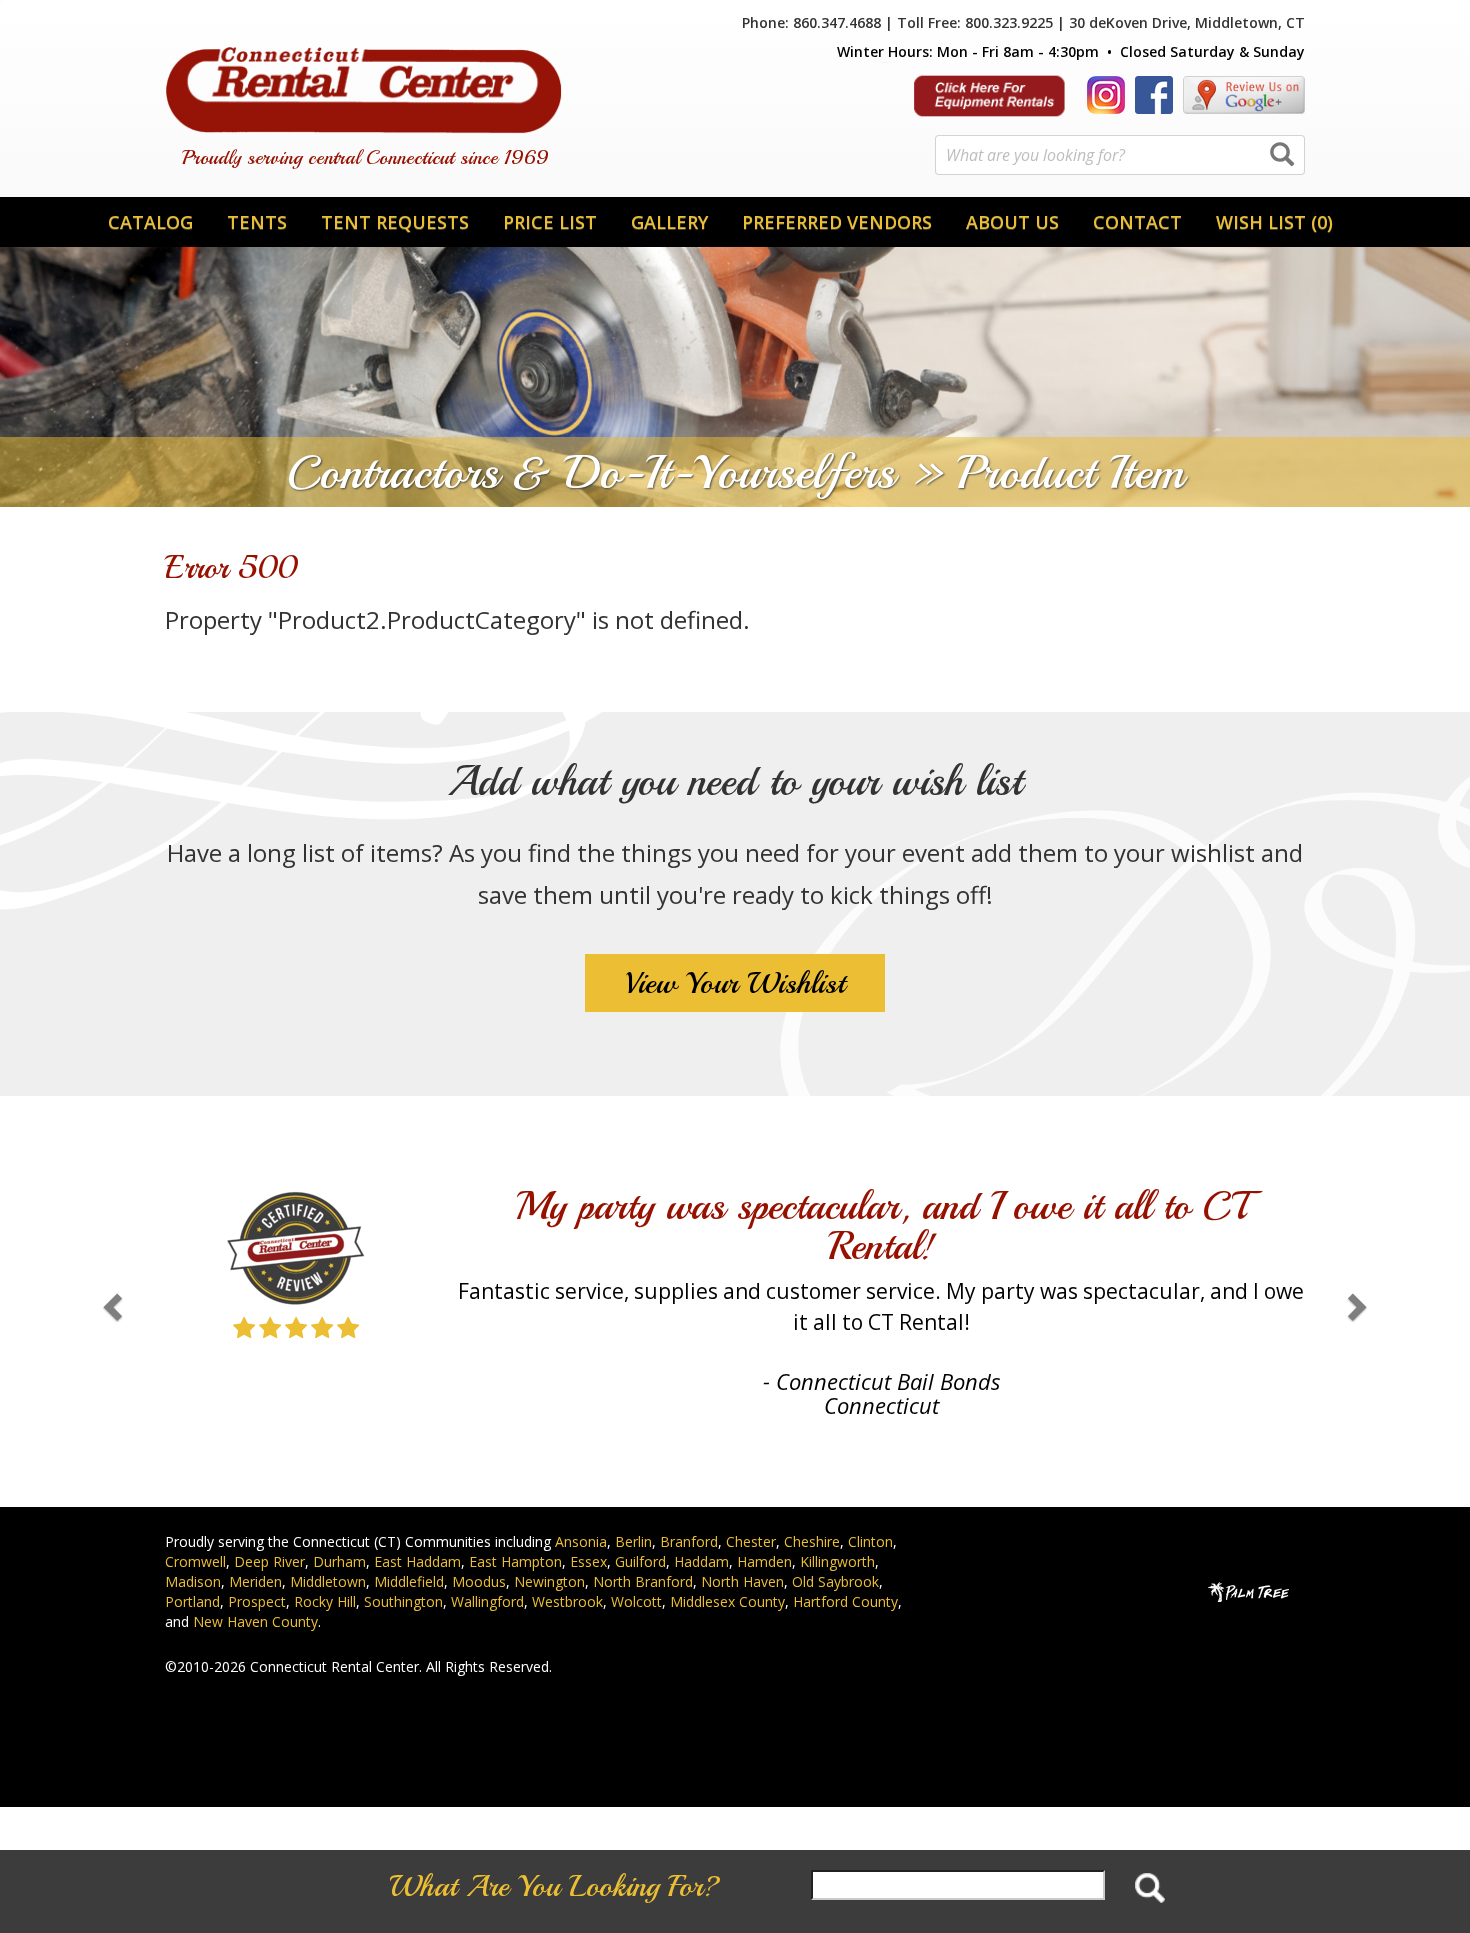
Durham (339, 1561)
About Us (1012, 222)
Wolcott (636, 1601)
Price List (550, 222)
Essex (588, 1561)
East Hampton (515, 1561)
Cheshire (812, 1541)
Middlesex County (727, 1601)
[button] (110, 1301)
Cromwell (195, 1561)
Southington (403, 1601)
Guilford (640, 1561)
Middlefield (409, 1581)
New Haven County (255, 1621)
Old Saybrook (835, 1581)
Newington (549, 1581)
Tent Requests (395, 222)
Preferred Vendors (837, 222)
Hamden (764, 1561)
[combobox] (1120, 155)
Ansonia (581, 1541)
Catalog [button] (150, 222)
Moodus (479, 1581)
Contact (1137, 222)
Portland (192, 1601)
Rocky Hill (325, 1601)
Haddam (701, 1561)
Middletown (328, 1581)
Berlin (633, 1541)
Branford (689, 1541)
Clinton (870, 1541)
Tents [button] (257, 222)
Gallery (669, 222)
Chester (751, 1541)
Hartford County (845, 1601)
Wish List (1274, 222)
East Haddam (417, 1561)
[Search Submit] (1282, 156)
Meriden (255, 1581)
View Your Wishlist (735, 983)
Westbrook (567, 1601)
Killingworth (837, 1561)
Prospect (257, 1601)
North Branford (643, 1581)
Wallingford (487, 1601)
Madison (193, 1581)
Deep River (269, 1561)
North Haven (742, 1581)
